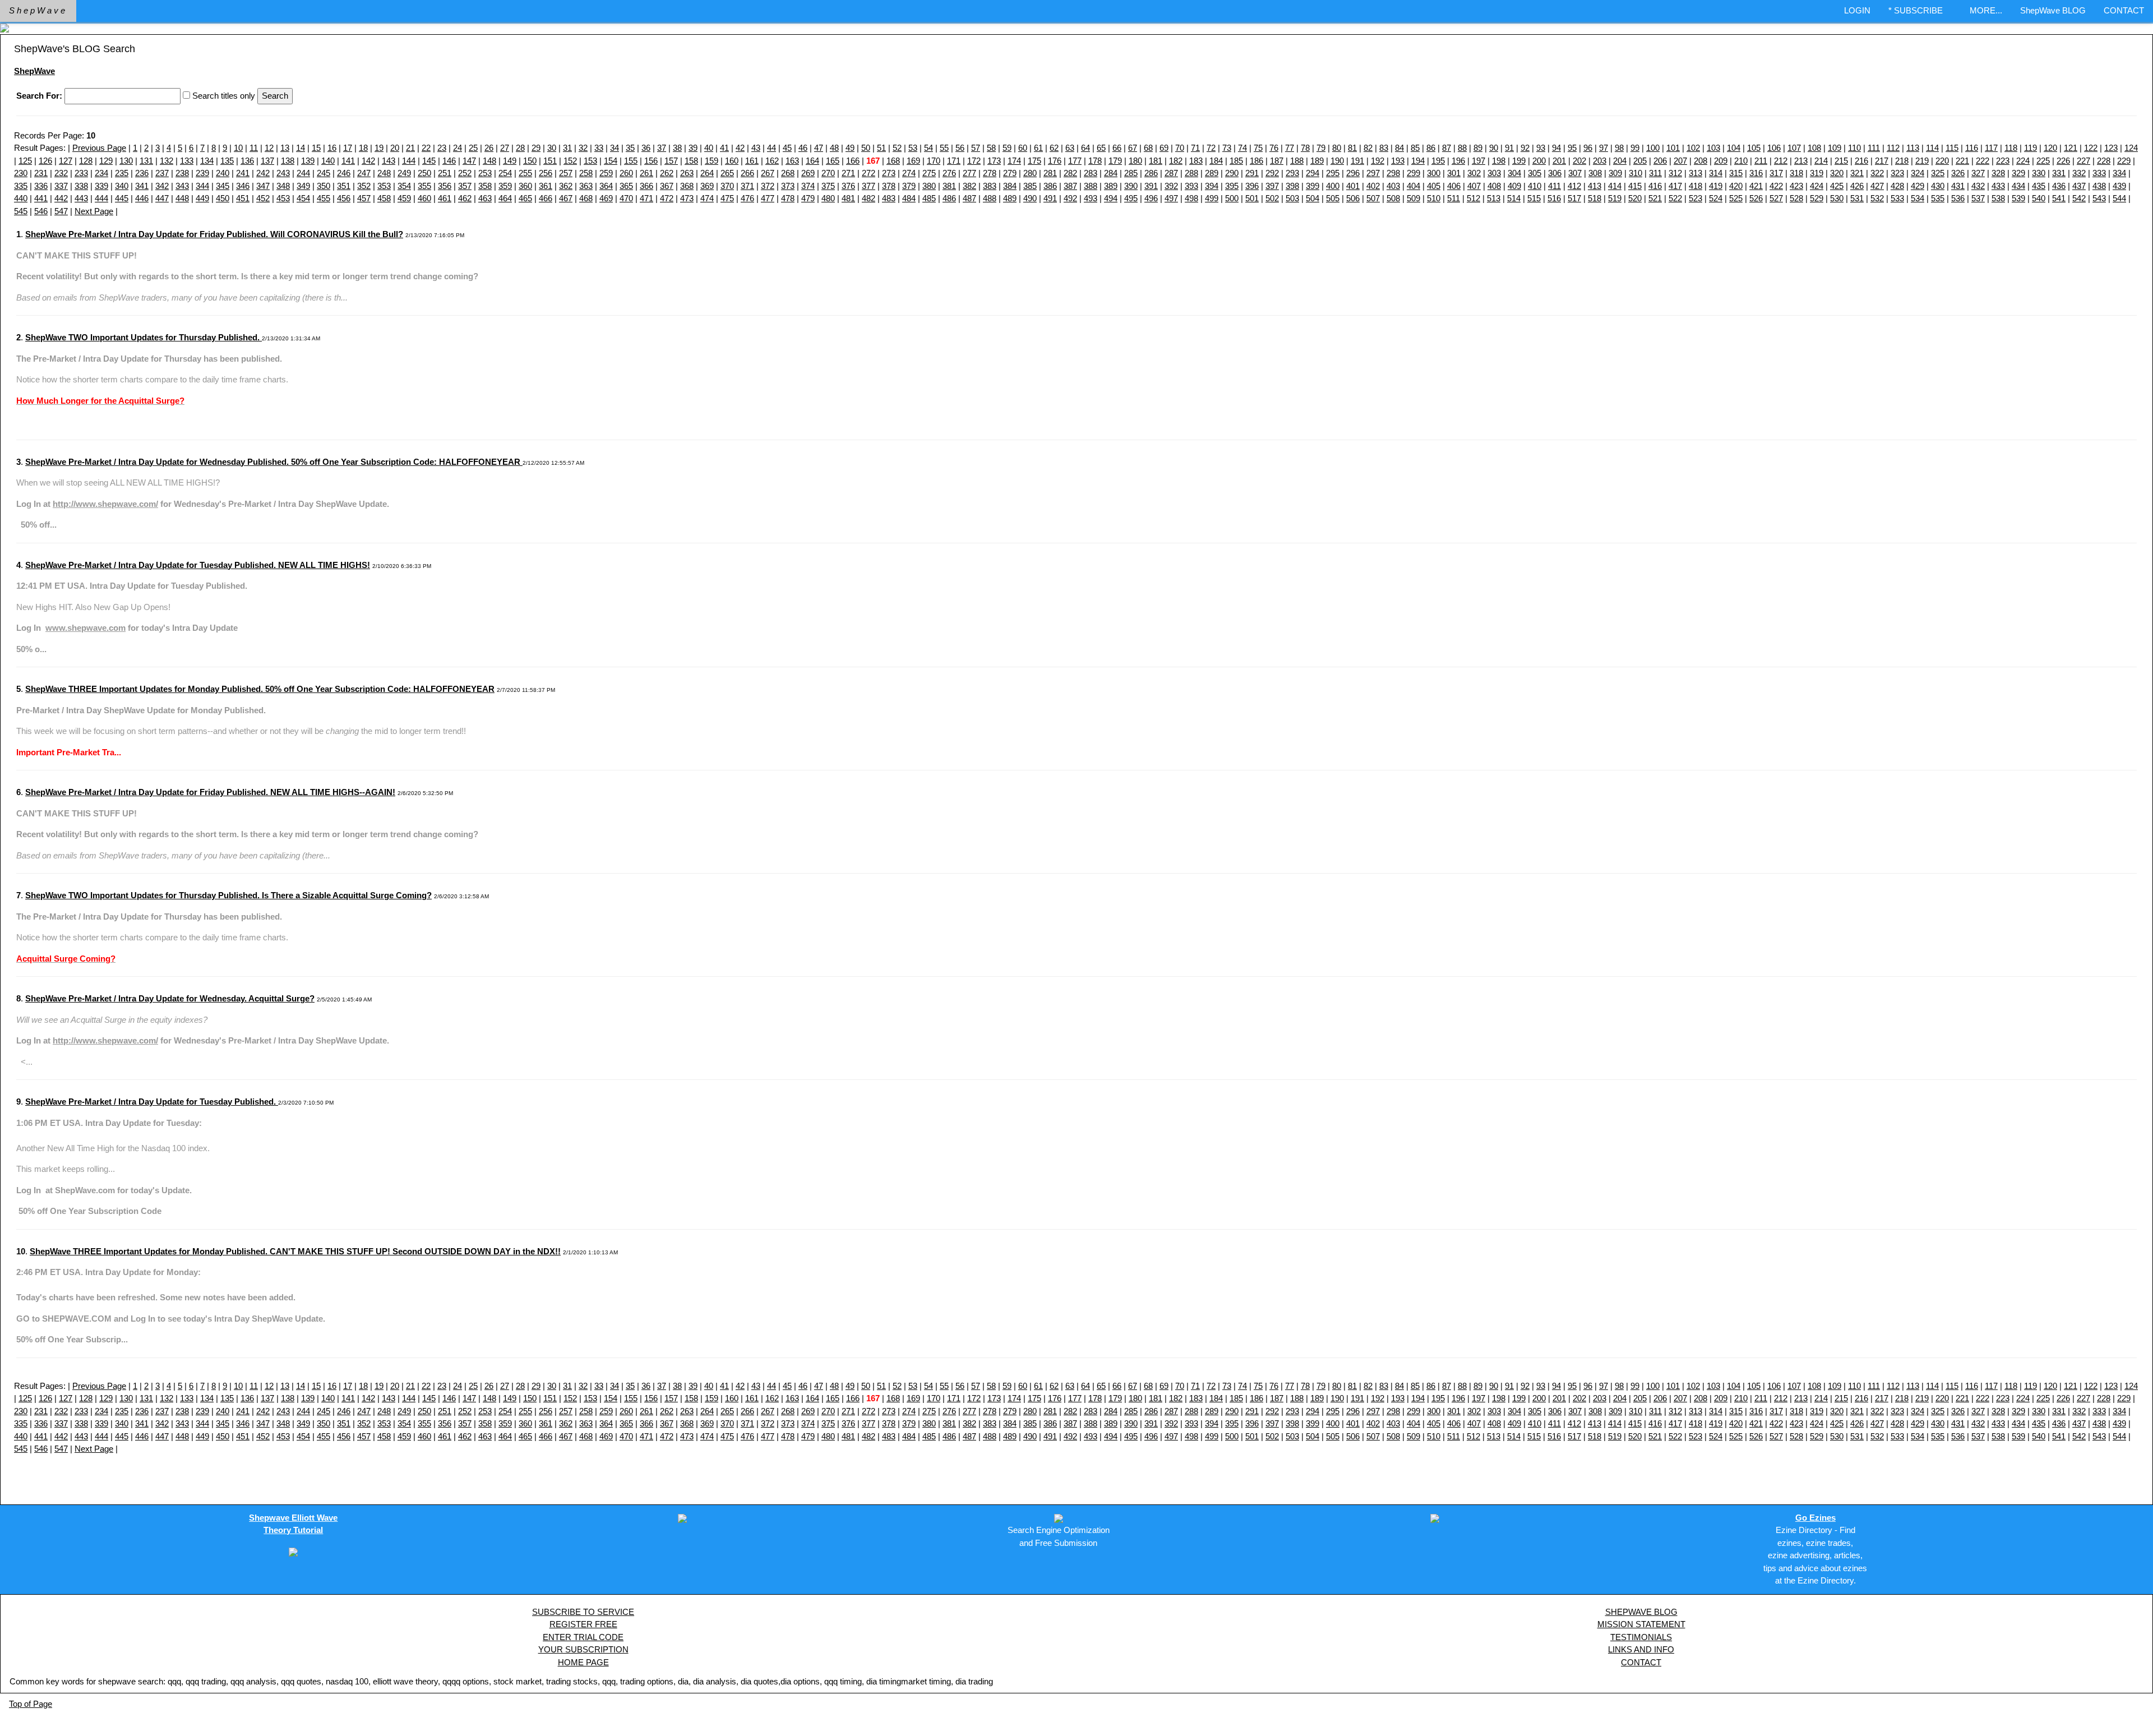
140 (328, 161)
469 (606, 198)
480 (828, 198)
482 (868, 198)
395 (1232, 186)
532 (1877, 198)
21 (410, 148)
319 (1817, 173)
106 (1774, 148)
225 (2043, 161)
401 (1353, 186)
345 (223, 186)
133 (187, 161)
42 (740, 148)
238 (182, 173)
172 (974, 161)
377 (868, 186)
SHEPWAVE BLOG (1641, 1612)
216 (1861, 161)
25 (473, 148)
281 (1050, 173)
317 (1776, 173)
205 (1640, 161)
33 (599, 148)
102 (1693, 148)
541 (2059, 198)
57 (976, 148)
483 (889, 198)
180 (1135, 161)
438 (2099, 186)
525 (1736, 198)
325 (1938, 173)
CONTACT (2124, 10)
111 (1874, 148)
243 (283, 173)
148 (489, 161)
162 (772, 161)
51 (881, 148)
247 (364, 173)
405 (1434, 186)
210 (1741, 161)
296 (1353, 173)
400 (1333, 186)
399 (1313, 186)
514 (1514, 198)
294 (1313, 173)
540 (2039, 198)
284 (1111, 173)
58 (991, 148)
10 (238, 148)
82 (1368, 148)
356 (445, 186)
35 (630, 148)
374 (808, 186)
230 (21, 173)
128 (86, 161)
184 (1216, 161)
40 (709, 148)
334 (2119, 173)
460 (424, 198)
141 (348, 161)
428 (1897, 186)
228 (2104, 161)
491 (1050, 198)
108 (1814, 148)
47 (819, 148)
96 (1588, 148)
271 (848, 173)
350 (324, 186)
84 (1399, 148)
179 (1115, 161)
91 (1509, 148)
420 (1736, 186)
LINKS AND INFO (1641, 1649)
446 (142, 198)
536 (1958, 198)
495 (1131, 198)
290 (1232, 173)
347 (263, 186)
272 (868, 173)
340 (122, 186)
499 (1212, 198)
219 (1922, 161)
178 (1095, 161)
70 (1180, 148)
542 (2079, 198)
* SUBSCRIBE (1916, 10)
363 (586, 186)
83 (1384, 148)
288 (1191, 173)
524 (1716, 198)
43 (756, 148)
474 (707, 198)
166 (853, 161)
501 (1252, 198)
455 (324, 198)
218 (1902, 161)
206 (1660, 161)
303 (1494, 173)
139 (308, 161)
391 (1151, 186)
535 (1938, 198)
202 (1579, 161)
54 (928, 148)
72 (1211, 148)
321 (1857, 173)
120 (2050, 148)
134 (207, 161)
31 (567, 148)
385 (1030, 186)
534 (1918, 198)
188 (1297, 161)
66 (1117, 148)
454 (303, 198)
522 (1675, 198)
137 (267, 161)
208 (1701, 161)
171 (954, 161)
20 (395, 148)
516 (1554, 198)
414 (1615, 186)
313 (1695, 173)
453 (283, 198)
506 (1353, 198)
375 (828, 186)
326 (1958, 173)
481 (848, 198)
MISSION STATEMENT (1641, 1624)
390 (1131, 186)
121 (2071, 148)
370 (727, 186)
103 (1713, 148)
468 (586, 198)
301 (1454, 173)
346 (243, 186)
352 (364, 186)
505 (1333, 198)
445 (122, 198)
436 (2059, 186)
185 (1236, 161)
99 (1635, 148)
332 (2079, 173)
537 (1978, 198)
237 (162, 173)
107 (1794, 148)
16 (332, 148)
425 (1837, 186)
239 (202, 173)
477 (768, 198)
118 (2011, 148)
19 (379, 148)
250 (424, 173)
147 (469, 161)
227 (2083, 161)
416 (1655, 186)
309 (1615, 173)
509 (1413, 198)
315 (1736, 173)
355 (424, 186)
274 (909, 173)
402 (1373, 186)
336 (41, 186)
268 (788, 173)
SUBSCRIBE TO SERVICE (583, 1612)
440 (21, 198)
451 (243, 198)
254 (505, 173)
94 (1556, 148)
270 (828, 173)
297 (1373, 173)
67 (1133, 148)
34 (615, 148)
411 (1554, 186)
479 (808, 198)
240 (223, 173)
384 (1010, 186)
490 (1030, 198)
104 (1734, 148)
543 (2099, 198)
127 (66, 161)
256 (546, 173)
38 (677, 148)
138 (288, 161)
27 (505, 148)
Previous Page (99, 148)
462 (465, 198)
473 (687, 198)
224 (2023, 161)
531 (1857, 198)
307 (1575, 173)
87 (1447, 148)
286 (1151, 173)
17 (348, 148)
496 (1151, 198)
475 (727, 198)
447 (162, 198)
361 (546, 186)
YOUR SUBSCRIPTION (583, 1649)
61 (1038, 148)
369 (707, 186)
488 (990, 198)
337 (61, 186)
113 (1913, 148)
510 (1434, 198)
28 (520, 148)
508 (1393, 198)
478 (788, 198)
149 (510, 161)
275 (929, 173)
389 (1111, 186)
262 (667, 173)
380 (929, 186)
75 (1258, 148)
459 (404, 198)
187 (1277, 161)
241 (243, 173)
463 (485, 198)
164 (812, 161)
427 (1877, 186)
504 (1313, 198)
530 (1837, 198)
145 (429, 161)
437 (2079, 186)
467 (566, 198)
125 (25, 161)
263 (687, 173)
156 (651, 161)
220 (1942, 161)
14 (301, 148)
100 (1653, 148)
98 (1619, 148)
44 (771, 148)
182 (1176, 161)
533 (1897, 198)
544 (2119, 198)
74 (1242, 148)
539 (2018, 198)
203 (1600, 161)
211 (1761, 161)
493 (1091, 198)
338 (81, 186)
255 (525, 173)
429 (1918, 186)
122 (2091, 148)
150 (530, 161)
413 (1595, 186)
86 (1431, 148)
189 (1317, 161)
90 (1494, 148)
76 (1274, 148)
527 (1776, 198)
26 (489, 148)
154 (611, 161)
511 (1454, 198)
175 (1034, 161)
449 (202, 198)
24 (458, 148)
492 (1070, 198)
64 (1085, 148)
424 (1817, 186)
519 (1615, 198)
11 (254, 148)
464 (505, 198)
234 (101, 173)
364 (606, 186)
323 (1897, 173)
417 (1675, 186)
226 (2063, 161)
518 (1595, 198)
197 (1479, 161)
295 (1333, 173)
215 (1841, 161)
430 (1938, 186)
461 (445, 198)
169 (913, 161)
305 (1535, 173)
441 (41, 198)
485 (929, 198)
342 (162, 186)
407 (1474, 186)
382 (969, 186)
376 (848, 186)
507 (1373, 198)
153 (590, 161)
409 (1514, 186)
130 (126, 161)
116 (1972, 148)
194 (1418, 161)
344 (202, 186)
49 (850, 148)
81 (1352, 148)
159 (711, 161)
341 (142, 186)
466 (546, 198)
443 (81, 198)
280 (1030, 173)
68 (1148, 148)
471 (646, 198)
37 (662, 148)
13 (285, 148)
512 (1473, 198)
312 (1675, 173)
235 (122, 173)
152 (570, 161)
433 (1998, 186)
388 (1091, 186)
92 (1525, 148)
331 (2059, 173)
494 (1111, 198)
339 (101, 186)
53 (913, 148)
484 (909, 198)
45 (787, 148)
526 (1756, 198)
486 (949, 198)
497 (1171, 198)
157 (671, 161)
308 (1595, 173)
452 (263, 198)
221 (1962, 161)
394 (1212, 186)
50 (866, 148)
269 (808, 173)
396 (1252, 186)
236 (142, 173)
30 (552, 148)
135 (227, 161)
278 (990, 173)
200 (1539, 161)
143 (389, 161)
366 (646, 186)
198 (1499, 161)
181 (1156, 161)
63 (1070, 148)
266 (747, 173)
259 (606, 173)
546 (41, 211)
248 (384, 173)
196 (1458, 161)
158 (691, 161)
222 (1983, 161)
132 (167, 161)
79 (1321, 148)
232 (61, 173)
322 (1877, 173)
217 (1882, 161)
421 (1756, 186)
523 (1695, 198)
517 (1574, 198)
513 (1494, 198)
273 (889, 173)
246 (344, 173)
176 (1055, 161)
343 (182, 186)
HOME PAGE (583, 1662)
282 (1070, 173)
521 (1655, 198)
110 (1854, 148)
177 (1075, 161)
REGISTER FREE (583, 1624)
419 (1716, 186)
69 (1164, 148)
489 (1010, 198)
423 (1796, 186)
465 (525, 198)
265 (727, 173)
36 (646, 148)
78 (1305, 148)
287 (1171, 173)
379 (909, 186)
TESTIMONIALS (1641, 1637)
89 (1478, 148)
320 (1837, 173)
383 (990, 186)
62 (1054, 148)
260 (626, 173)
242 (263, 173)
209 (1721, 161)
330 (2039, 173)
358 (485, 186)
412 (1574, 186)
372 (768, 186)
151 (550, 161)
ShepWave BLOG (2053, 10)
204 (1620, 161)
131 (146, 161)
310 (1635, 173)
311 (1655, 173)
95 (1572, 148)
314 (1716, 173)
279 (1010, 173)
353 (384, 186)
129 (106, 161)
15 (316, 148)
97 (1604, 148)
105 (1754, 148)
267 (768, 173)
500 (1232, 198)
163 (792, 161)
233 (81, 173)
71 (1195, 148)
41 (724, 148)
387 (1070, 186)
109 (1835, 148)
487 (969, 198)
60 (1023, 148)
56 (960, 148)
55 (944, 148)
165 (833, 161)
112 (1893, 148)
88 (1462, 148)
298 (1393, 173)
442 (61, 198)
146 (449, 161)
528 (1796, 198)
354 (404, 186)
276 (949, 173)
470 (626, 198)
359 (505, 186)
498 (1191, 198)
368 (687, 186)
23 (442, 148)
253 (485, 173)
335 (21, 186)
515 (1534, 198)
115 (1952, 148)
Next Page (94, 211)
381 (949, 186)
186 (1256, 161)
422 (1776, 186)
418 (1695, 186)
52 (897, 148)
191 (1357, 161)
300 (1434, 173)
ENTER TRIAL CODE (583, 1637)
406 (1454, 186)
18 (363, 148)
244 (303, 173)
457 (364, 198)
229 (2124, 161)
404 (1413, 186)
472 (667, 198)
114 (1932, 148)
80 (1337, 148)
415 (1635, 186)
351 (344, 186)
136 (247, 161)
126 (45, 161)
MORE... (1986, 10)
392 (1171, 186)
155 (631, 161)
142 (368, 161)
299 (1413, 173)
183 (1196, 161)
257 (566, 173)
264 (707, 173)
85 (1415, 148)
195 (1438, 161)
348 (283, 186)
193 (1398, 161)
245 (324, 173)
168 (893, 161)
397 (1272, 186)
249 (404, 173)
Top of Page (31, 1704)
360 (525, 186)
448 (182, 198)
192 (1378, 161)
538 (1998, 198)
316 (1756, 173)
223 (2003, 161)
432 (1978, 186)
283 (1091, 173)
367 (667, 186)
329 (2018, 173)
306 (1555, 173)
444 (101, 198)
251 (445, 173)
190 (1337, 161)
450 (223, 198)
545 (21, 211)
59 (1007, 148)
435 (2039, 186)
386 (1050, 186)
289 (1212, 173)
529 (1817, 198)
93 (1541, 148)
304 (1514, 173)
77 (1290, 148)
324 (1918, 173)
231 (41, 173)
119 (2030, 148)
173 (994, 161)
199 (1519, 161)
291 (1252, 173)
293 (1292, 173)
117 (1991, 148)
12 (269, 148)
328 (1998, 173)
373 (788, 186)
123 (2111, 148)
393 (1191, 186)
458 (384, 198)
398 (1292, 186)
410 (1535, 186)
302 (1474, 173)
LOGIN (1857, 10)
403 (1393, 186)
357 (465, 186)
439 (2119, 186)
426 (1857, 186)
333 (2099, 173)
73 (1227, 148)
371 (747, 186)
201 (1559, 161)
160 (732, 161)
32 (583, 148)
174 (1014, 161)
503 (1292, 198)
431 (1958, 186)
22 (426, 148)
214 (1821, 161)
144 (409, 161)
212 (1781, 161)
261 (646, 173)
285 (1131, 173)
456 (344, 198)
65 (1101, 148)
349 (303, 186)
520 (1635, 198)
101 (1673, 148)
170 (934, 161)
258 (586, 173)
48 (834, 148)
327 (1978, 173)
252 (465, 173)
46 (803, 148)
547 (61, 211)
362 (566, 186)
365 (626, 186)
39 (693, 148)
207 (1680, 161)
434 (2018, 186)
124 (2131, 148)
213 (1801, 161)
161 (752, 161)
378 (889, 186)
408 (1494, 186)
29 (536, 148)
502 (1272, 198)
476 (747, 198)
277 (969, 173)
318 (1796, 173)
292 (1272, 173)
